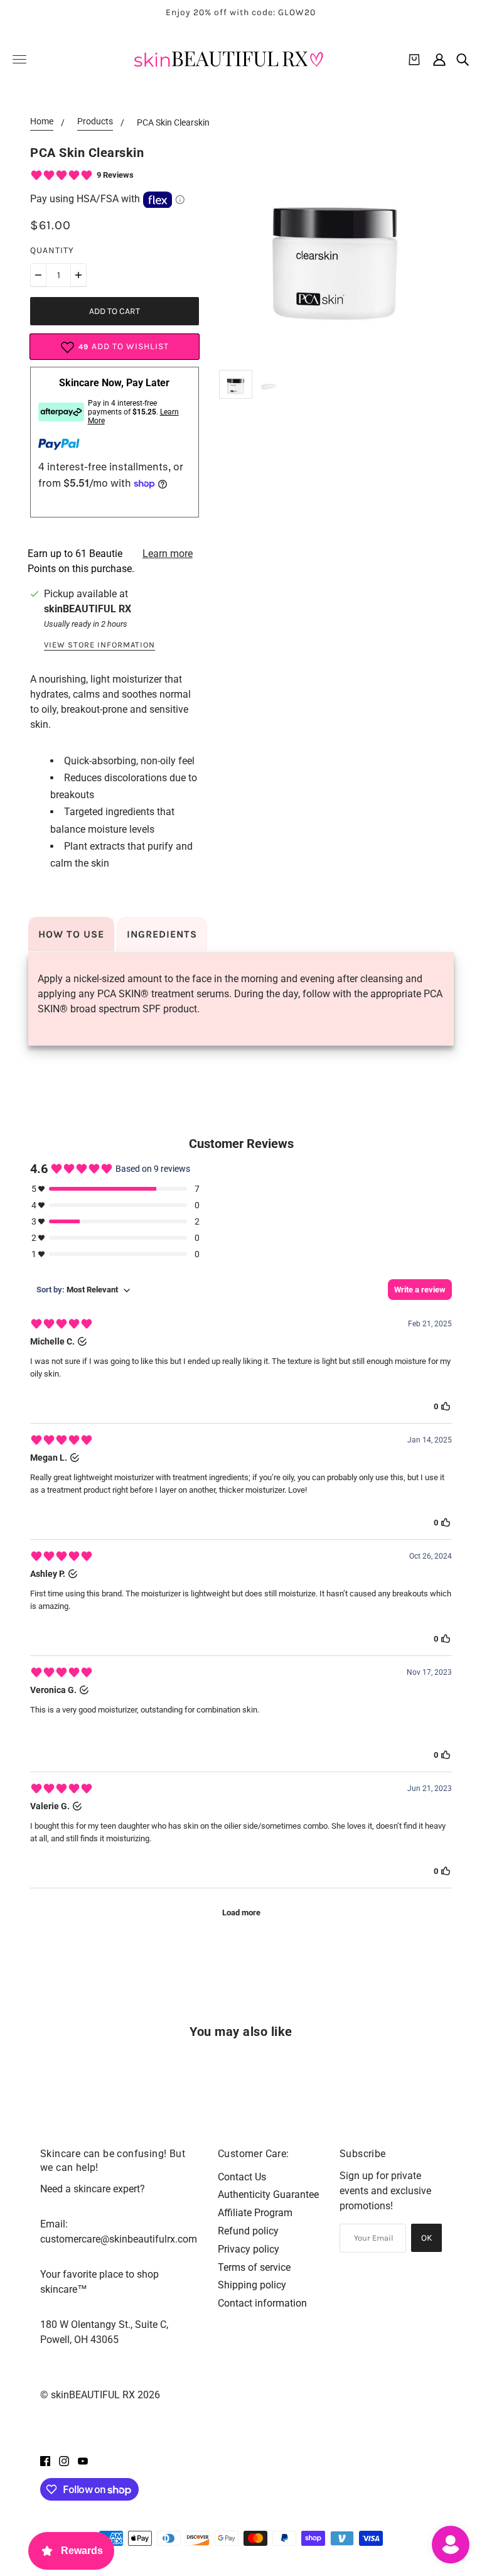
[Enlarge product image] (335, 249)
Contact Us (242, 2177)
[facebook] (45, 2460)
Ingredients (162, 934)
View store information (99, 645)
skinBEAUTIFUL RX (88, 609)
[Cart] (414, 60)
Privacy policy (249, 2249)
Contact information (262, 2303)
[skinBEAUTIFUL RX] (228, 59)
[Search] (463, 60)
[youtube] (83, 2460)
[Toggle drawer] (19, 59)
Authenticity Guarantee (268, 2194)
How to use (71, 934)
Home (42, 122)
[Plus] (78, 275)
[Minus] (38, 275)
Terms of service (254, 2267)
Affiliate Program (255, 2213)
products (95, 122)
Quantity (52, 250)
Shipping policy (252, 2285)
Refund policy (248, 2231)
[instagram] (64, 2460)
